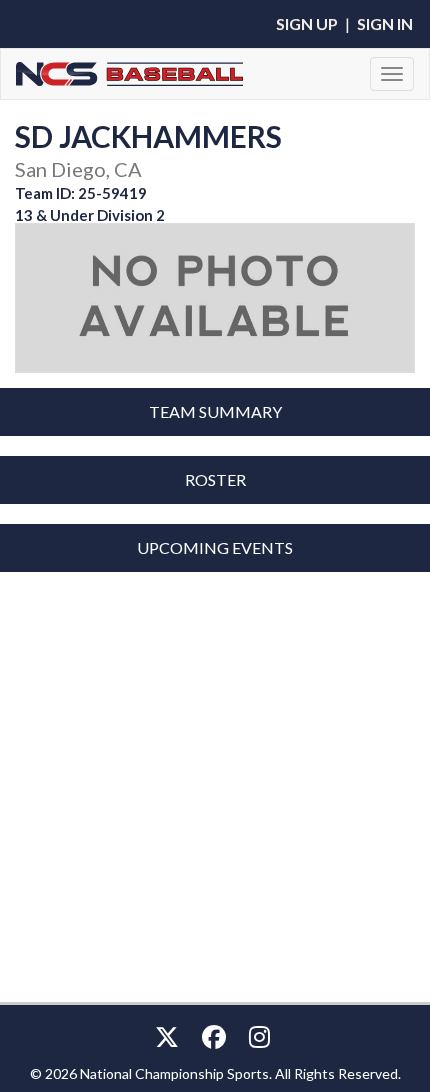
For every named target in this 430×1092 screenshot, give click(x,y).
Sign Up (307, 23)
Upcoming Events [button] (215, 547)
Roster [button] (215, 479)
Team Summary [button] (215, 411)
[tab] (215, 412)
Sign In (385, 23)
